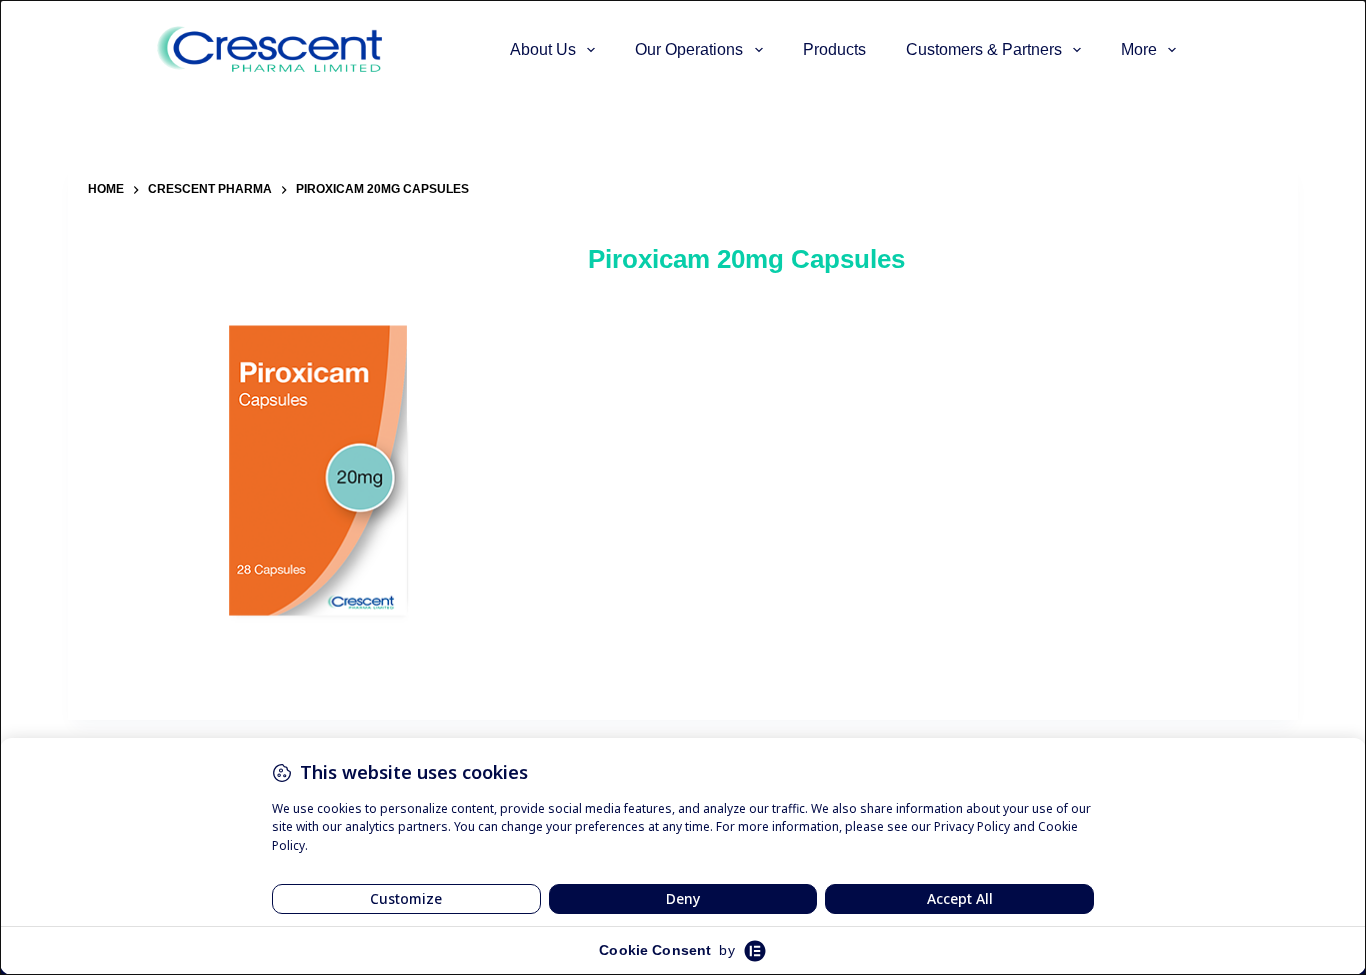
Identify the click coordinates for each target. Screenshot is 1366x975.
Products (834, 49)
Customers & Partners (984, 49)
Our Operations (689, 49)
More (1139, 49)
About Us (543, 49)
